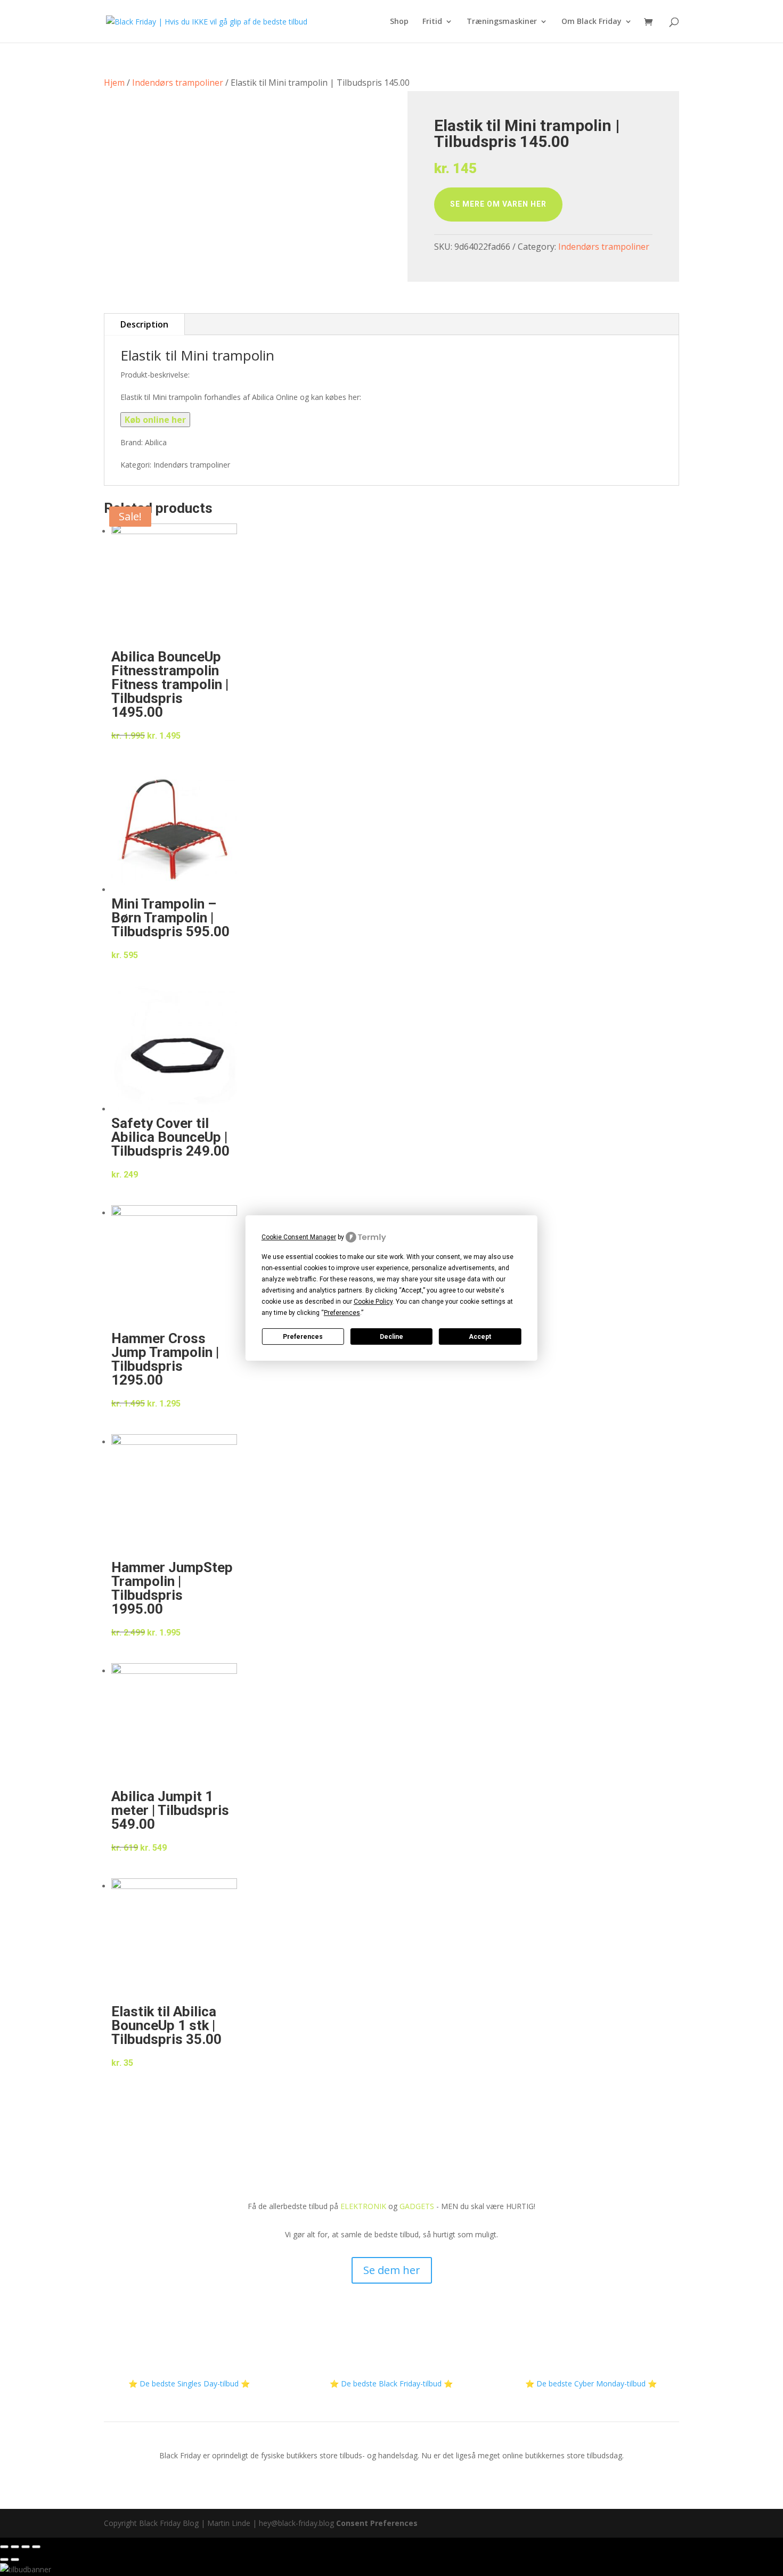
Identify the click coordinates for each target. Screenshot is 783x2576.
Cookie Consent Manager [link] (299, 1237)
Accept (480, 1337)
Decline (391, 1337)
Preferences (303, 1337)
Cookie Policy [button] (373, 1302)
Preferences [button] (342, 1313)
